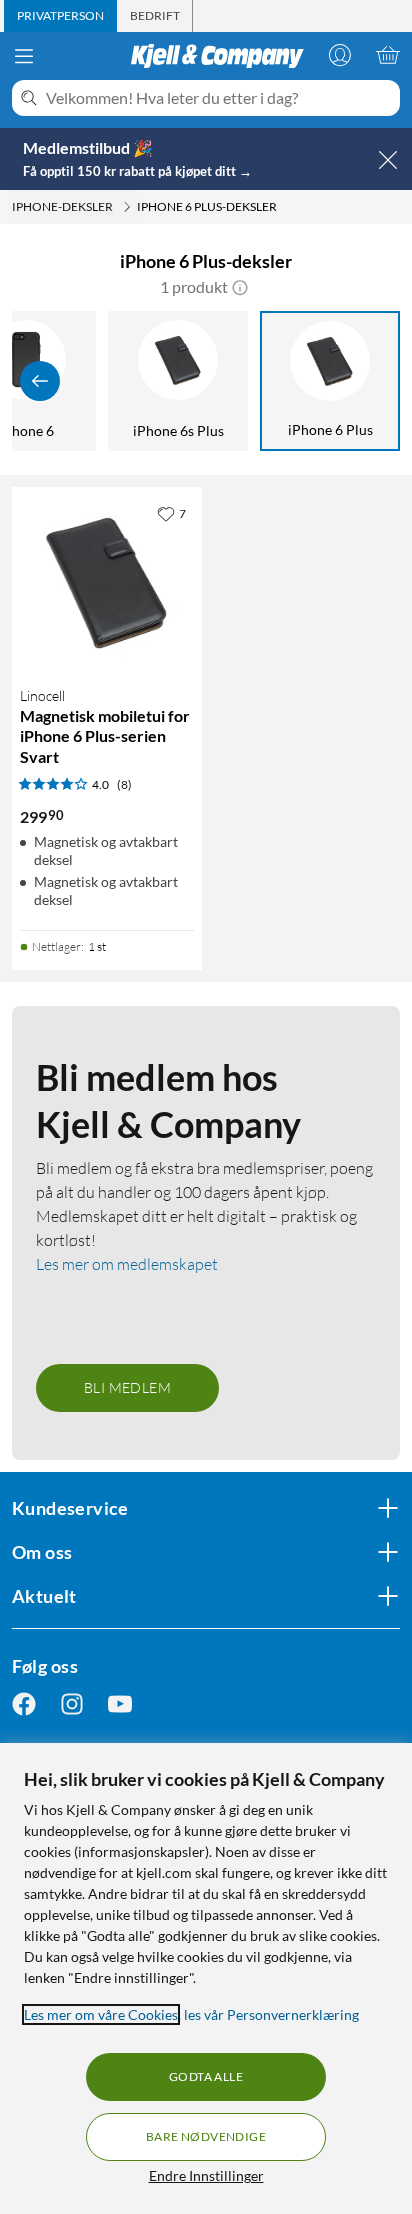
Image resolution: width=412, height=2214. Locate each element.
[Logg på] (340, 55)
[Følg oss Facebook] (24, 1704)
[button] (240, 287)
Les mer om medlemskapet (127, 1264)
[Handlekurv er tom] (388, 55)
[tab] (60, 16)
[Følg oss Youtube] (120, 1704)
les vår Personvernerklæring (271, 2014)
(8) (124, 784)
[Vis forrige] (40, 381)
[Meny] (24, 56)
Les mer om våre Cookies (101, 2014)
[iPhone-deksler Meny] (127, 207)
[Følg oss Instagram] (72, 1704)
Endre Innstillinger (206, 2175)
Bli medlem (127, 1387)
